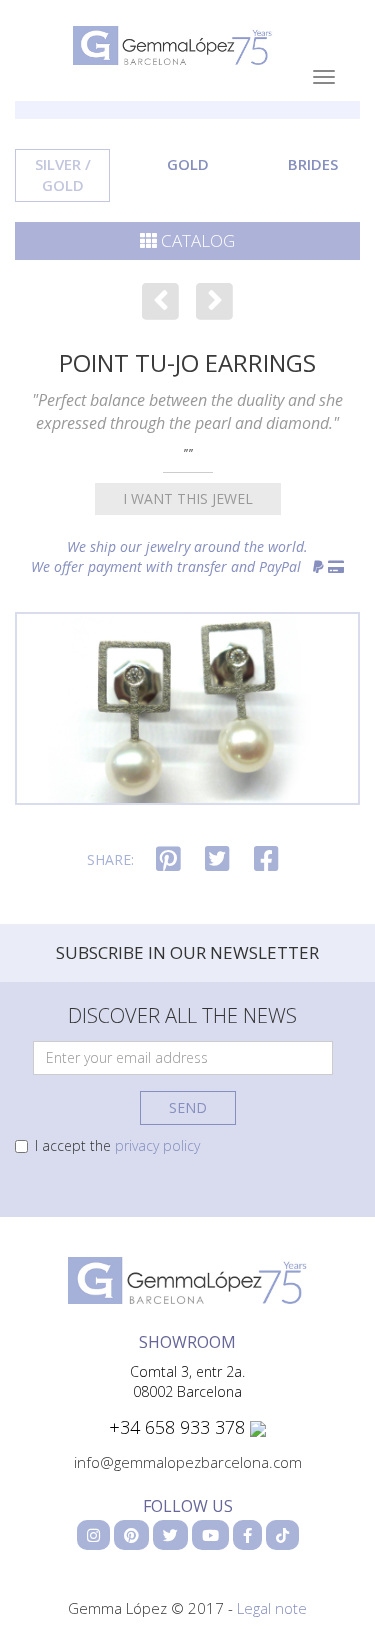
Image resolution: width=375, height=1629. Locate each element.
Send (188, 1107)
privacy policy (157, 1145)
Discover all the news (182, 1015)
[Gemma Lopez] (188, 1279)
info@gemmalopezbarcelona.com (188, 1462)
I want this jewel (188, 498)
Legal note (272, 1608)
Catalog (196, 240)
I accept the (117, 1145)
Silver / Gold (63, 174)
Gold (188, 164)
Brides (313, 164)
